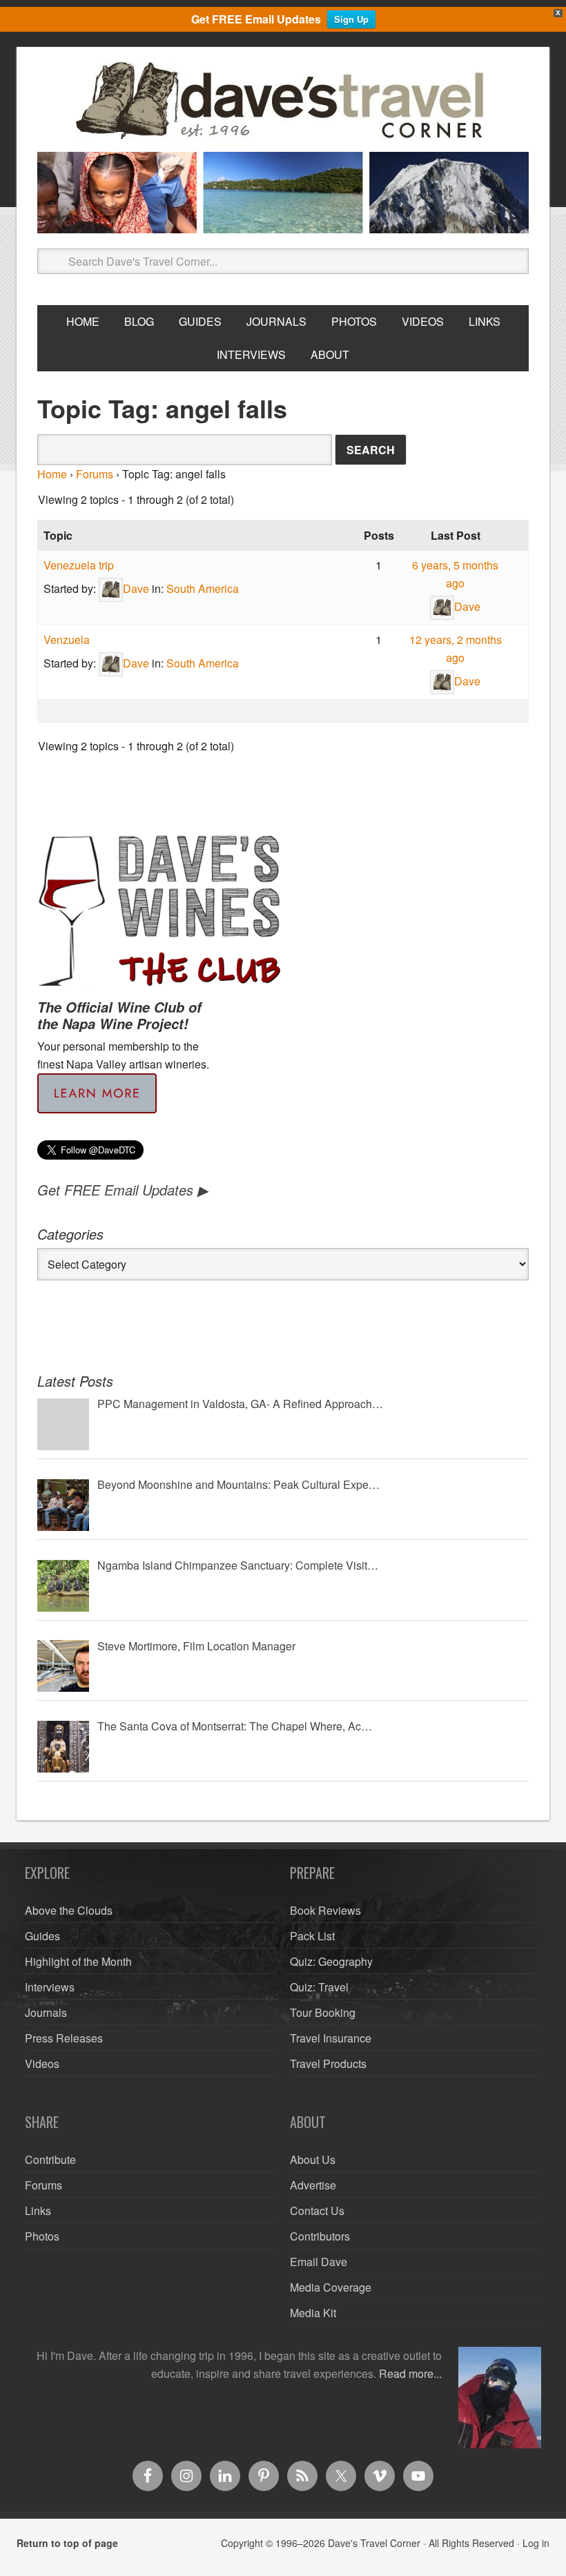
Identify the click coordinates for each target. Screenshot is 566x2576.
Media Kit (313, 2313)
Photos (42, 2236)
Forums (95, 474)
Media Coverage (331, 2287)
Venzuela (67, 640)
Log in (536, 2543)
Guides (42, 1936)
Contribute (50, 2159)
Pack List (312, 1936)
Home (52, 474)
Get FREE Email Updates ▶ (123, 1190)
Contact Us (317, 2211)
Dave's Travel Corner (283, 101)
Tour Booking (323, 2012)
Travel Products (328, 2063)
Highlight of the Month (78, 1961)
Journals (46, 2012)
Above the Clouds (69, 1910)
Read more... (410, 2373)
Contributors (320, 2236)
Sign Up (351, 19)
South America (203, 588)
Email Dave (319, 2262)
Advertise (313, 2185)
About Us (313, 2159)
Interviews (50, 1987)
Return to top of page (67, 2543)
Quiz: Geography (331, 1961)
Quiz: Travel (319, 1987)
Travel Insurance (331, 2038)
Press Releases (64, 2038)
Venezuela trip (79, 565)
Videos (42, 2063)
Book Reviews (325, 1910)
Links (38, 2211)
